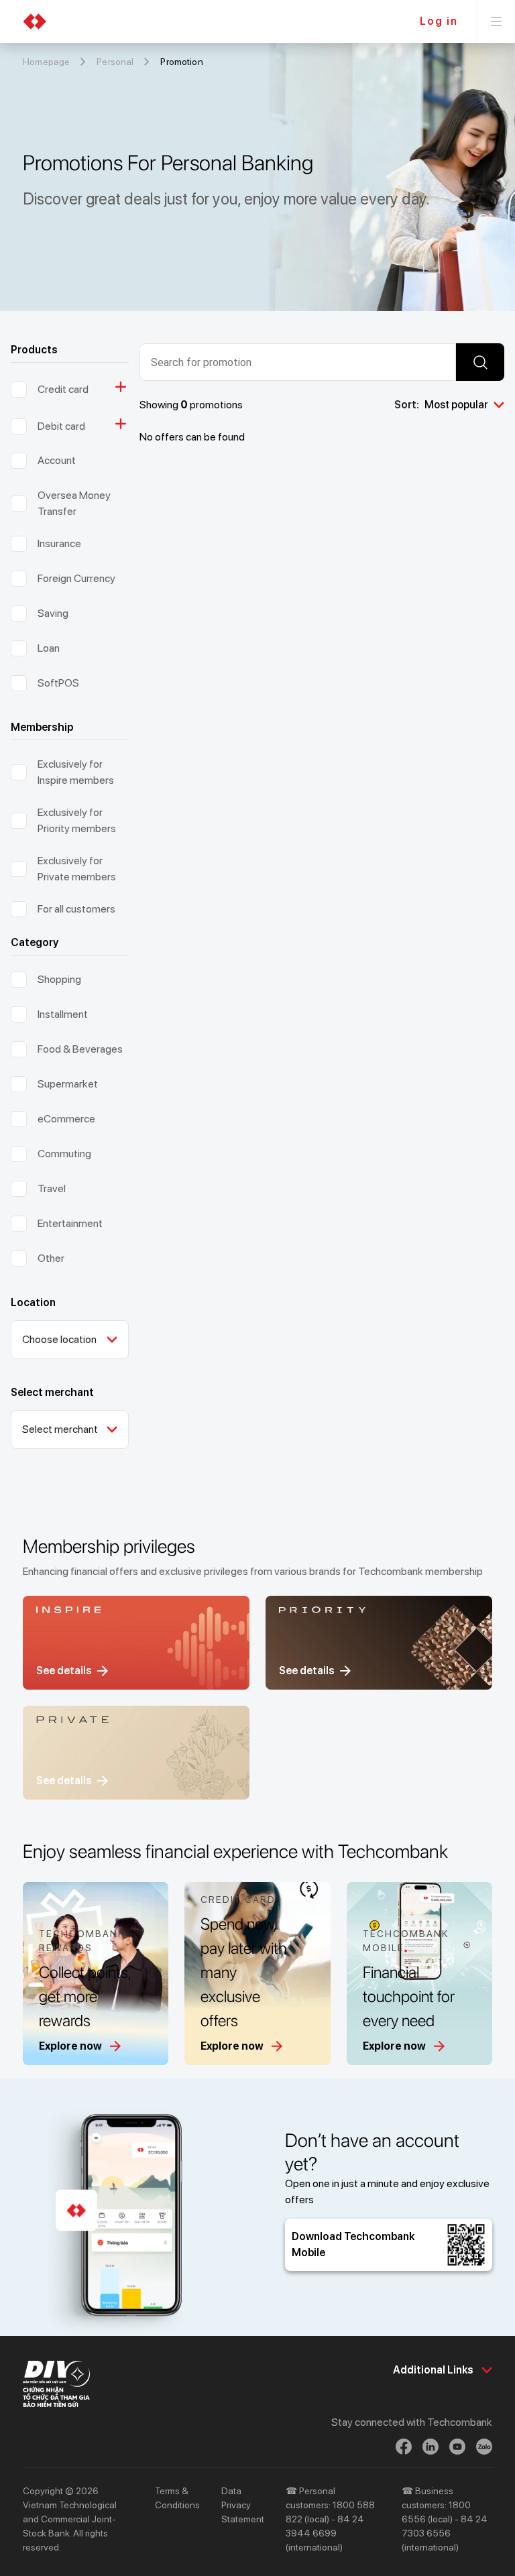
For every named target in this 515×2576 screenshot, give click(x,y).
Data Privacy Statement (243, 2505)
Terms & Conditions (177, 2498)
